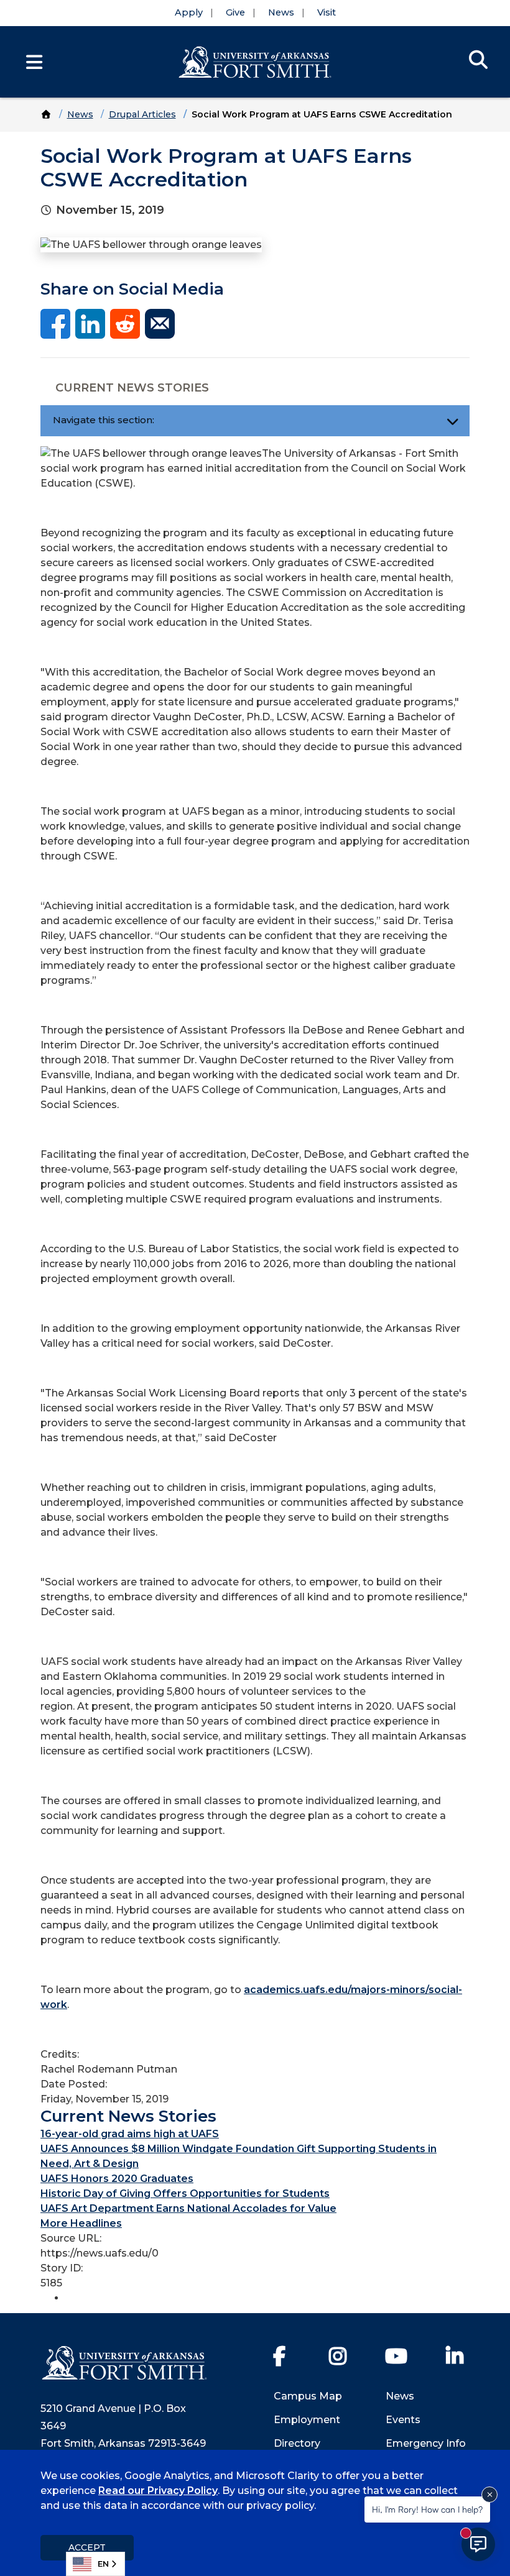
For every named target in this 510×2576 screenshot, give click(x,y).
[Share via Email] (160, 323)
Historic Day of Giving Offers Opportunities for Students (185, 2193)
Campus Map (308, 2396)
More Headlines (81, 2223)
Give (235, 12)
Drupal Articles (142, 114)
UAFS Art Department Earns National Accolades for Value (188, 2208)
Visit (327, 12)
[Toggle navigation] (452, 421)
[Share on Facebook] (55, 323)
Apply (189, 12)
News (281, 12)
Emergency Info (426, 2443)
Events (403, 2420)
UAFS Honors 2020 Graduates (117, 2179)
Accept (87, 2547)
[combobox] (95, 2564)
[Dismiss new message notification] (489, 2495)
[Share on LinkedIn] (90, 323)
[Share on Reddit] (125, 323)
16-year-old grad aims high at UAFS (130, 2134)
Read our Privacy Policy (158, 2491)
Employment (307, 2420)
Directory (297, 2443)
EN (103, 2564)
